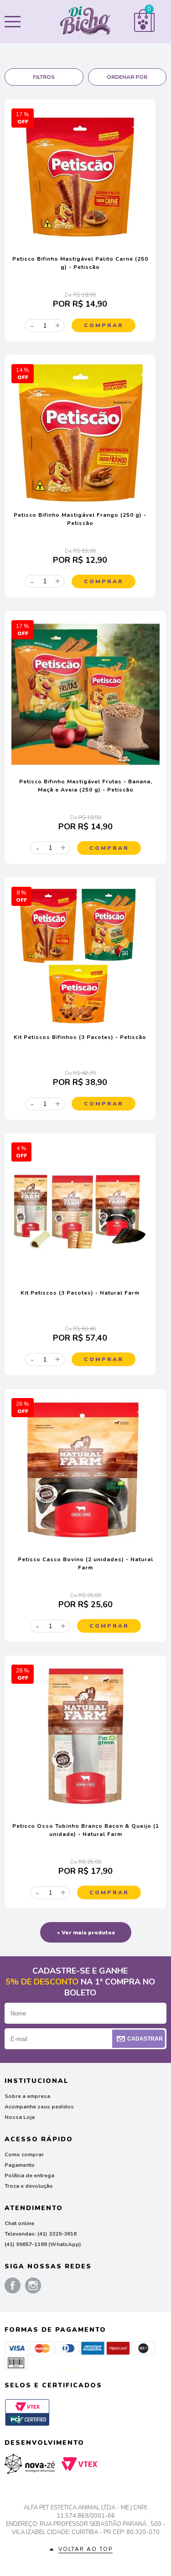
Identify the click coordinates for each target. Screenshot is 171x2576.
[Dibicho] (85, 22)
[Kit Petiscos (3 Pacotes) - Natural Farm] (80, 1278)
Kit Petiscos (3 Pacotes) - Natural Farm (80, 1293)
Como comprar (24, 2154)
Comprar (104, 325)
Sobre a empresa (27, 2096)
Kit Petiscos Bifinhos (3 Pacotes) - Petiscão (80, 1037)
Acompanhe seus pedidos (39, 2107)
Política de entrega (29, 2175)
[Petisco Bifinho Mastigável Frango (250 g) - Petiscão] (80, 500)
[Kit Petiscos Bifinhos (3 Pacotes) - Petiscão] (80, 1022)
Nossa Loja (20, 2117)
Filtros (44, 77)
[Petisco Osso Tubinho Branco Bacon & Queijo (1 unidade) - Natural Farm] (85, 1811)
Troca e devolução (29, 2186)
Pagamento (20, 2165)
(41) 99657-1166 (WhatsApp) (43, 2244)
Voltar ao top (85, 2549)
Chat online (19, 2223)
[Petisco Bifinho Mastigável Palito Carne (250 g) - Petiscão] (80, 244)
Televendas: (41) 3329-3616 (41, 2234)
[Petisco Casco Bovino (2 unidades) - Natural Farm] (85, 1544)
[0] (144, 30)
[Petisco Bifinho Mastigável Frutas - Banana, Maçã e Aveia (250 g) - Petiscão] (85, 766)
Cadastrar (145, 2039)
